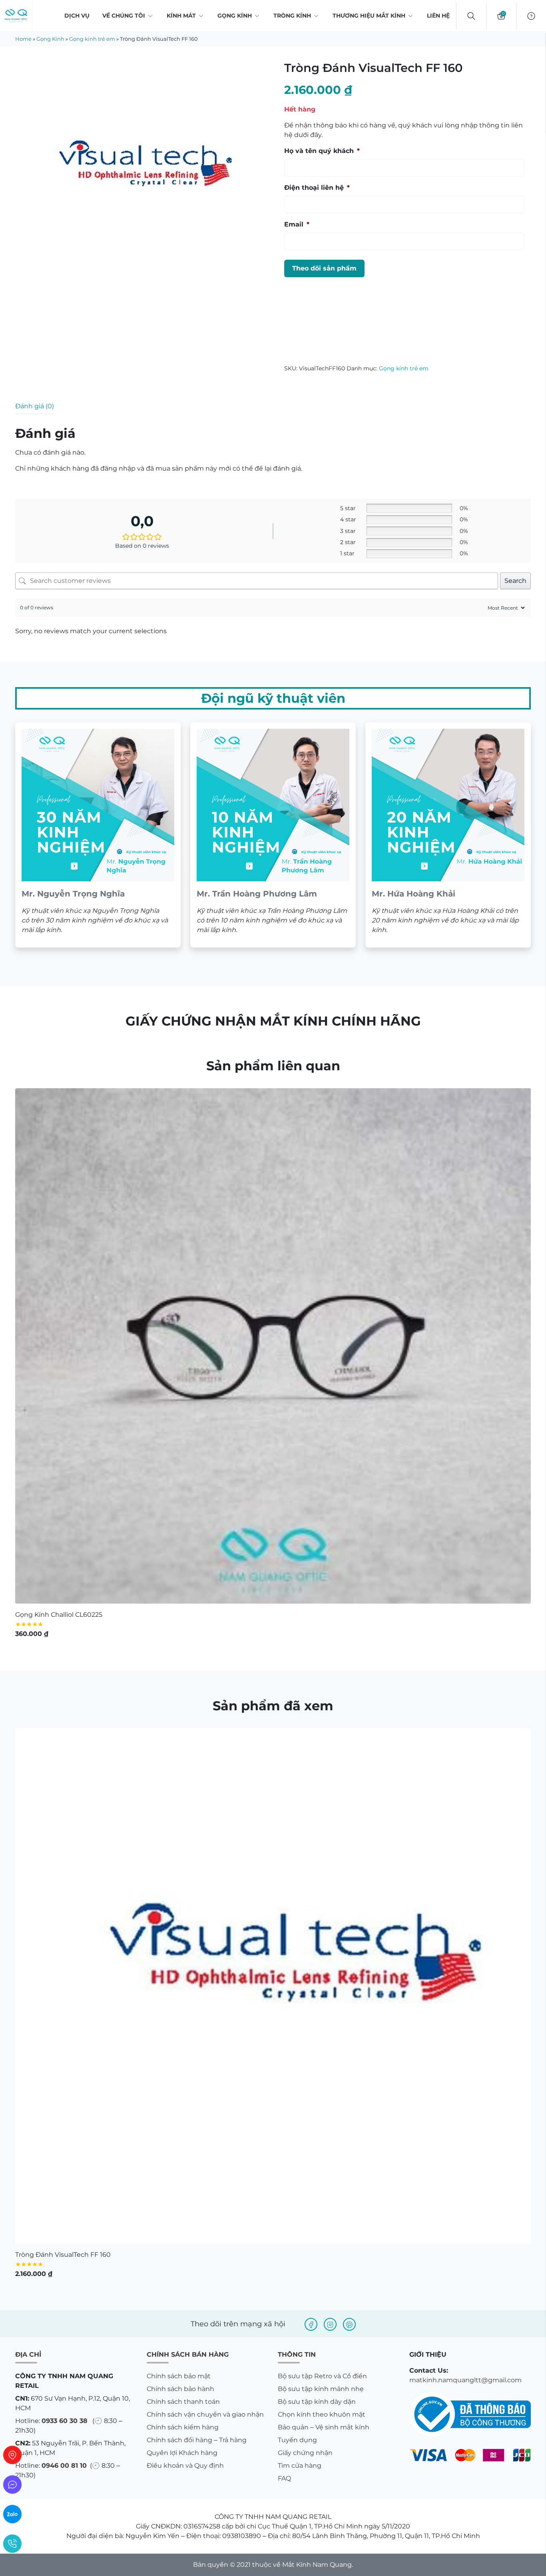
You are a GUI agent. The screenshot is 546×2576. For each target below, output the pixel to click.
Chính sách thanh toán (183, 2402)
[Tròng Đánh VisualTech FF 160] (273, 1986)
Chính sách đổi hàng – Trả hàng (197, 2440)
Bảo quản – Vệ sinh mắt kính (324, 2427)
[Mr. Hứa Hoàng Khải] (448, 835)
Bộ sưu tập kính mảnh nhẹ (321, 2389)
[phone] (12, 2544)
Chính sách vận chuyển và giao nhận (205, 2414)
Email (297, 224)
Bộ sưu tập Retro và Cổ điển (322, 2376)
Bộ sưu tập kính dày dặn (317, 2402)
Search (515, 581)
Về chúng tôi (124, 16)
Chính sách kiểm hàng (183, 2427)
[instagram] (330, 2324)
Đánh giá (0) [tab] (35, 406)
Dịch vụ (77, 16)
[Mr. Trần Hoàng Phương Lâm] (273, 835)
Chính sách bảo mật (179, 2376)
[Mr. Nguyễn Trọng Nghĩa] (98, 835)
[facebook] (311, 2324)
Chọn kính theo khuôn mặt (322, 2414)
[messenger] (12, 2485)
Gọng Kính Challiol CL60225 (59, 1615)
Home (23, 39)
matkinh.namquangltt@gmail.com (465, 2380)
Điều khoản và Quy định (185, 2466)
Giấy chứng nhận (305, 2453)
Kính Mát (181, 16)
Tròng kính (292, 16)
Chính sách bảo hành (180, 2389)
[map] (12, 2455)
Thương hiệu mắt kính (369, 16)
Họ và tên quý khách (322, 151)
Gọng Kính (235, 16)
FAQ (284, 2478)
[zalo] (12, 2514)
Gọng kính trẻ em (92, 39)
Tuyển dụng (297, 2440)
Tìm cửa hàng (300, 2466)
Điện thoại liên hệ (317, 188)
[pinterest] (349, 2324)
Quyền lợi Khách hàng (182, 2453)
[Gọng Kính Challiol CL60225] (273, 1346)
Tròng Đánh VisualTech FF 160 (63, 2255)
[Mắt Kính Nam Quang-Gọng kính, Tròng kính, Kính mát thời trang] (16, 16)
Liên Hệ (438, 16)
